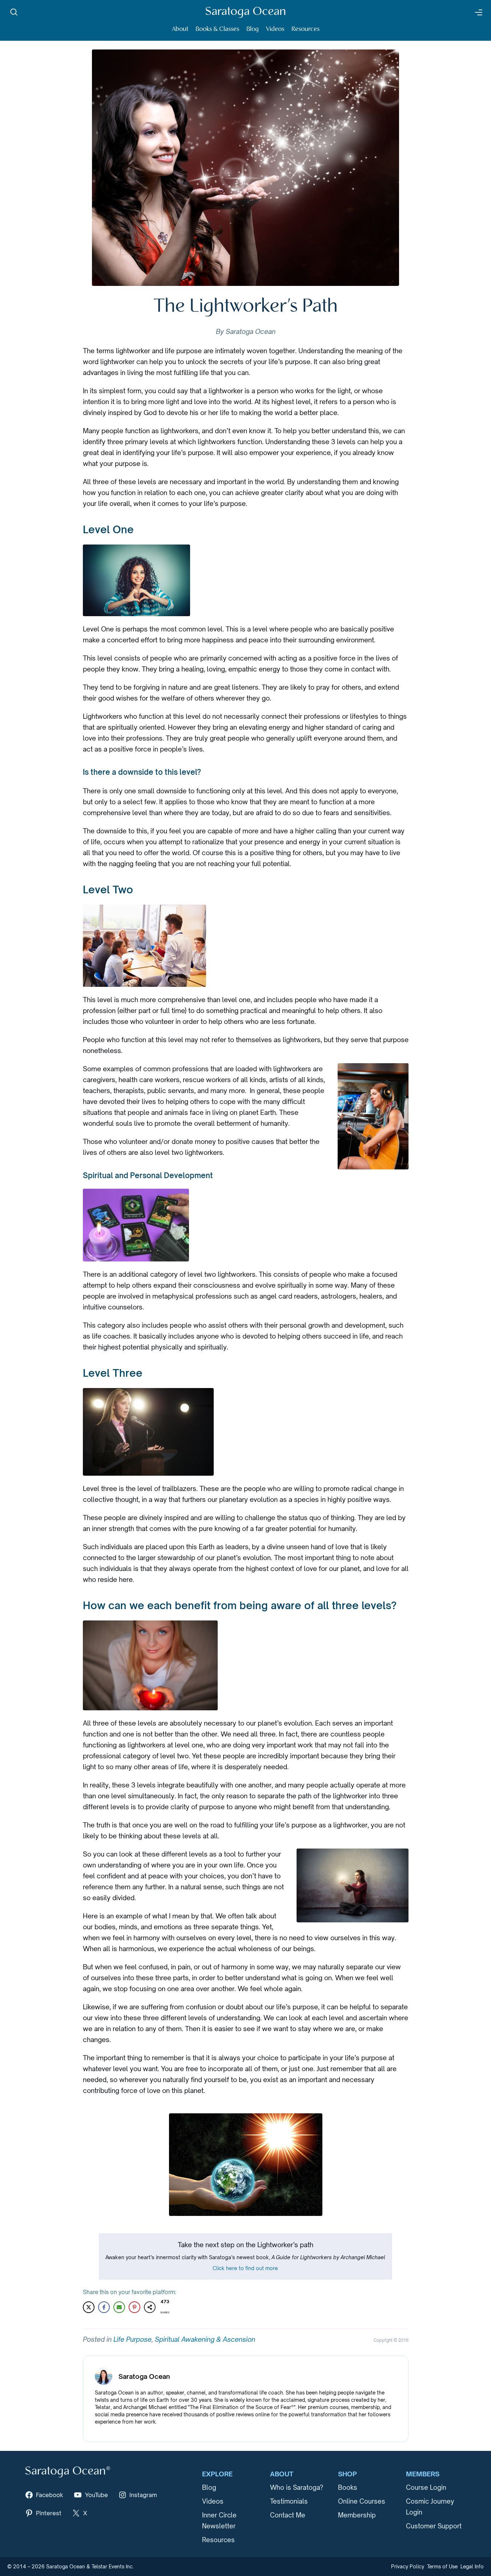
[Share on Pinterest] (134, 2307)
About (180, 29)
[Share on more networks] (150, 2307)
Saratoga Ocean (245, 12)
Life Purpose (132, 2339)
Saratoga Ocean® (68, 2471)
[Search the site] (14, 12)
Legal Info (472, 2567)
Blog (253, 29)
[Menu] (478, 12)
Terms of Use (442, 2567)
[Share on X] (89, 2307)
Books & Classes (217, 29)
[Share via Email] (119, 2307)
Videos (275, 29)
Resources (305, 29)
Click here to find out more (245, 2268)
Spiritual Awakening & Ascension (205, 2339)
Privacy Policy (408, 2567)
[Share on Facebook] (104, 2307)
